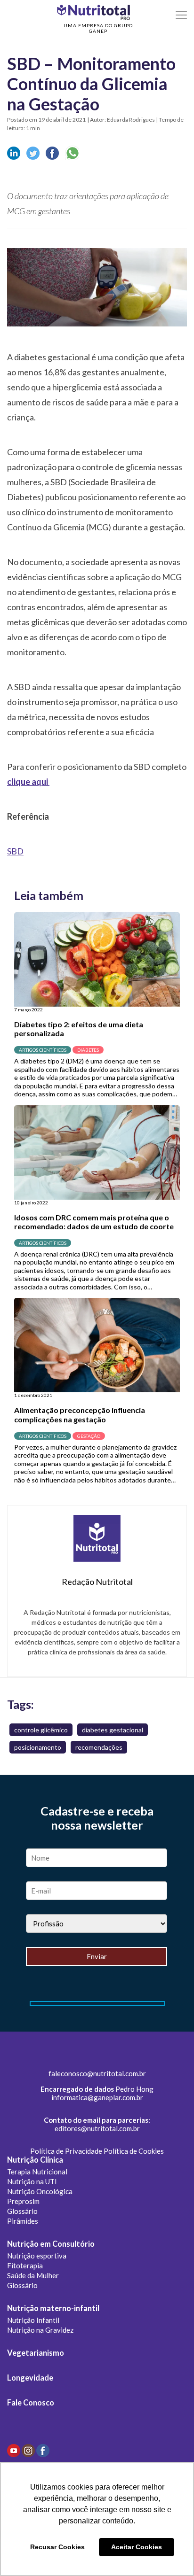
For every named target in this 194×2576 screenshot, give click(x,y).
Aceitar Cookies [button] (137, 2547)
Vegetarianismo (36, 2353)
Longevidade (30, 2378)
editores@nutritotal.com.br (97, 2128)
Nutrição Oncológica (40, 2191)
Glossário (22, 2211)
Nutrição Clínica (35, 2160)
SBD (15, 851)
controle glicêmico (41, 1730)
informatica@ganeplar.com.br (97, 2097)
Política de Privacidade (66, 2151)
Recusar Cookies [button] (57, 2547)
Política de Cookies (134, 2151)
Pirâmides (23, 2221)
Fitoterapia (25, 2266)
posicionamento (38, 1747)
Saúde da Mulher (33, 2275)
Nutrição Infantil (33, 2320)
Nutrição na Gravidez (40, 2330)
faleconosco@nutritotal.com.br (97, 2073)
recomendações (99, 1747)
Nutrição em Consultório (51, 2244)
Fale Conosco (31, 2403)
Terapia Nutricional (37, 2172)
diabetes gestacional (113, 1730)
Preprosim (23, 2201)
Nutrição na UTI (32, 2181)
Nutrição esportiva (37, 2256)
